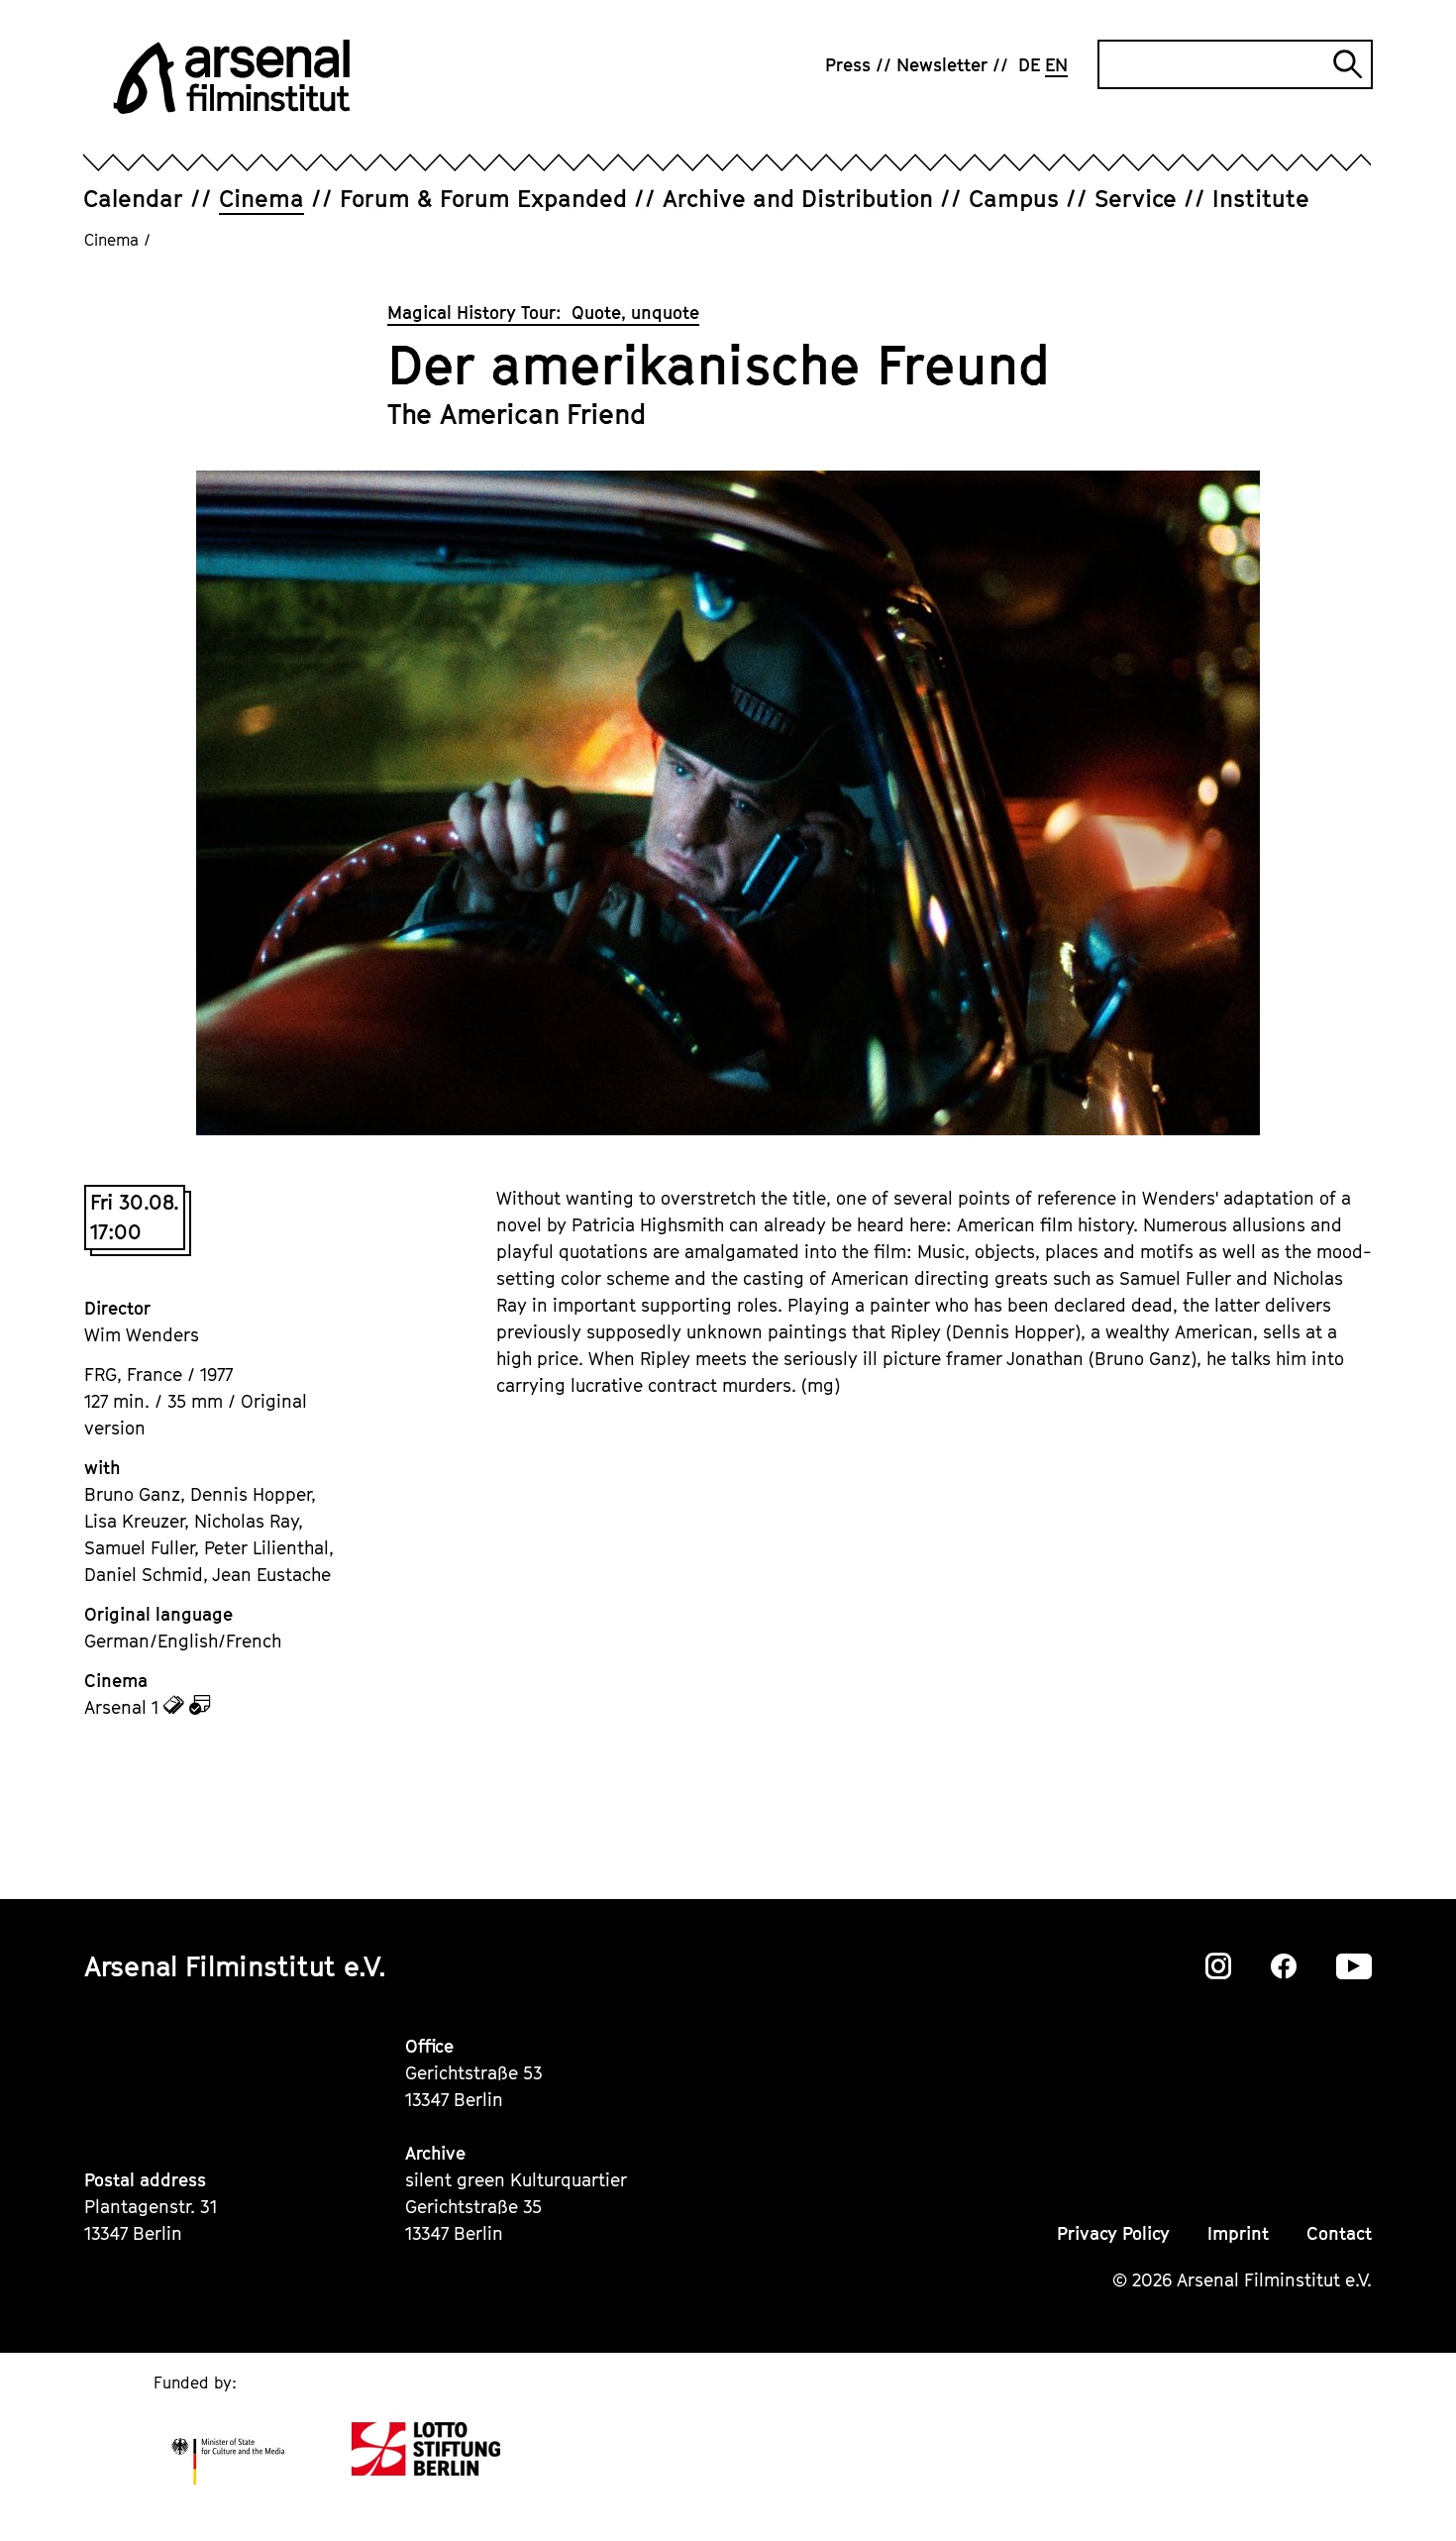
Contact (1339, 2233)
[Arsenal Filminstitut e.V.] (232, 77)
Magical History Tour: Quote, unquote (543, 313)
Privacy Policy (1113, 2233)
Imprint (1238, 2233)
